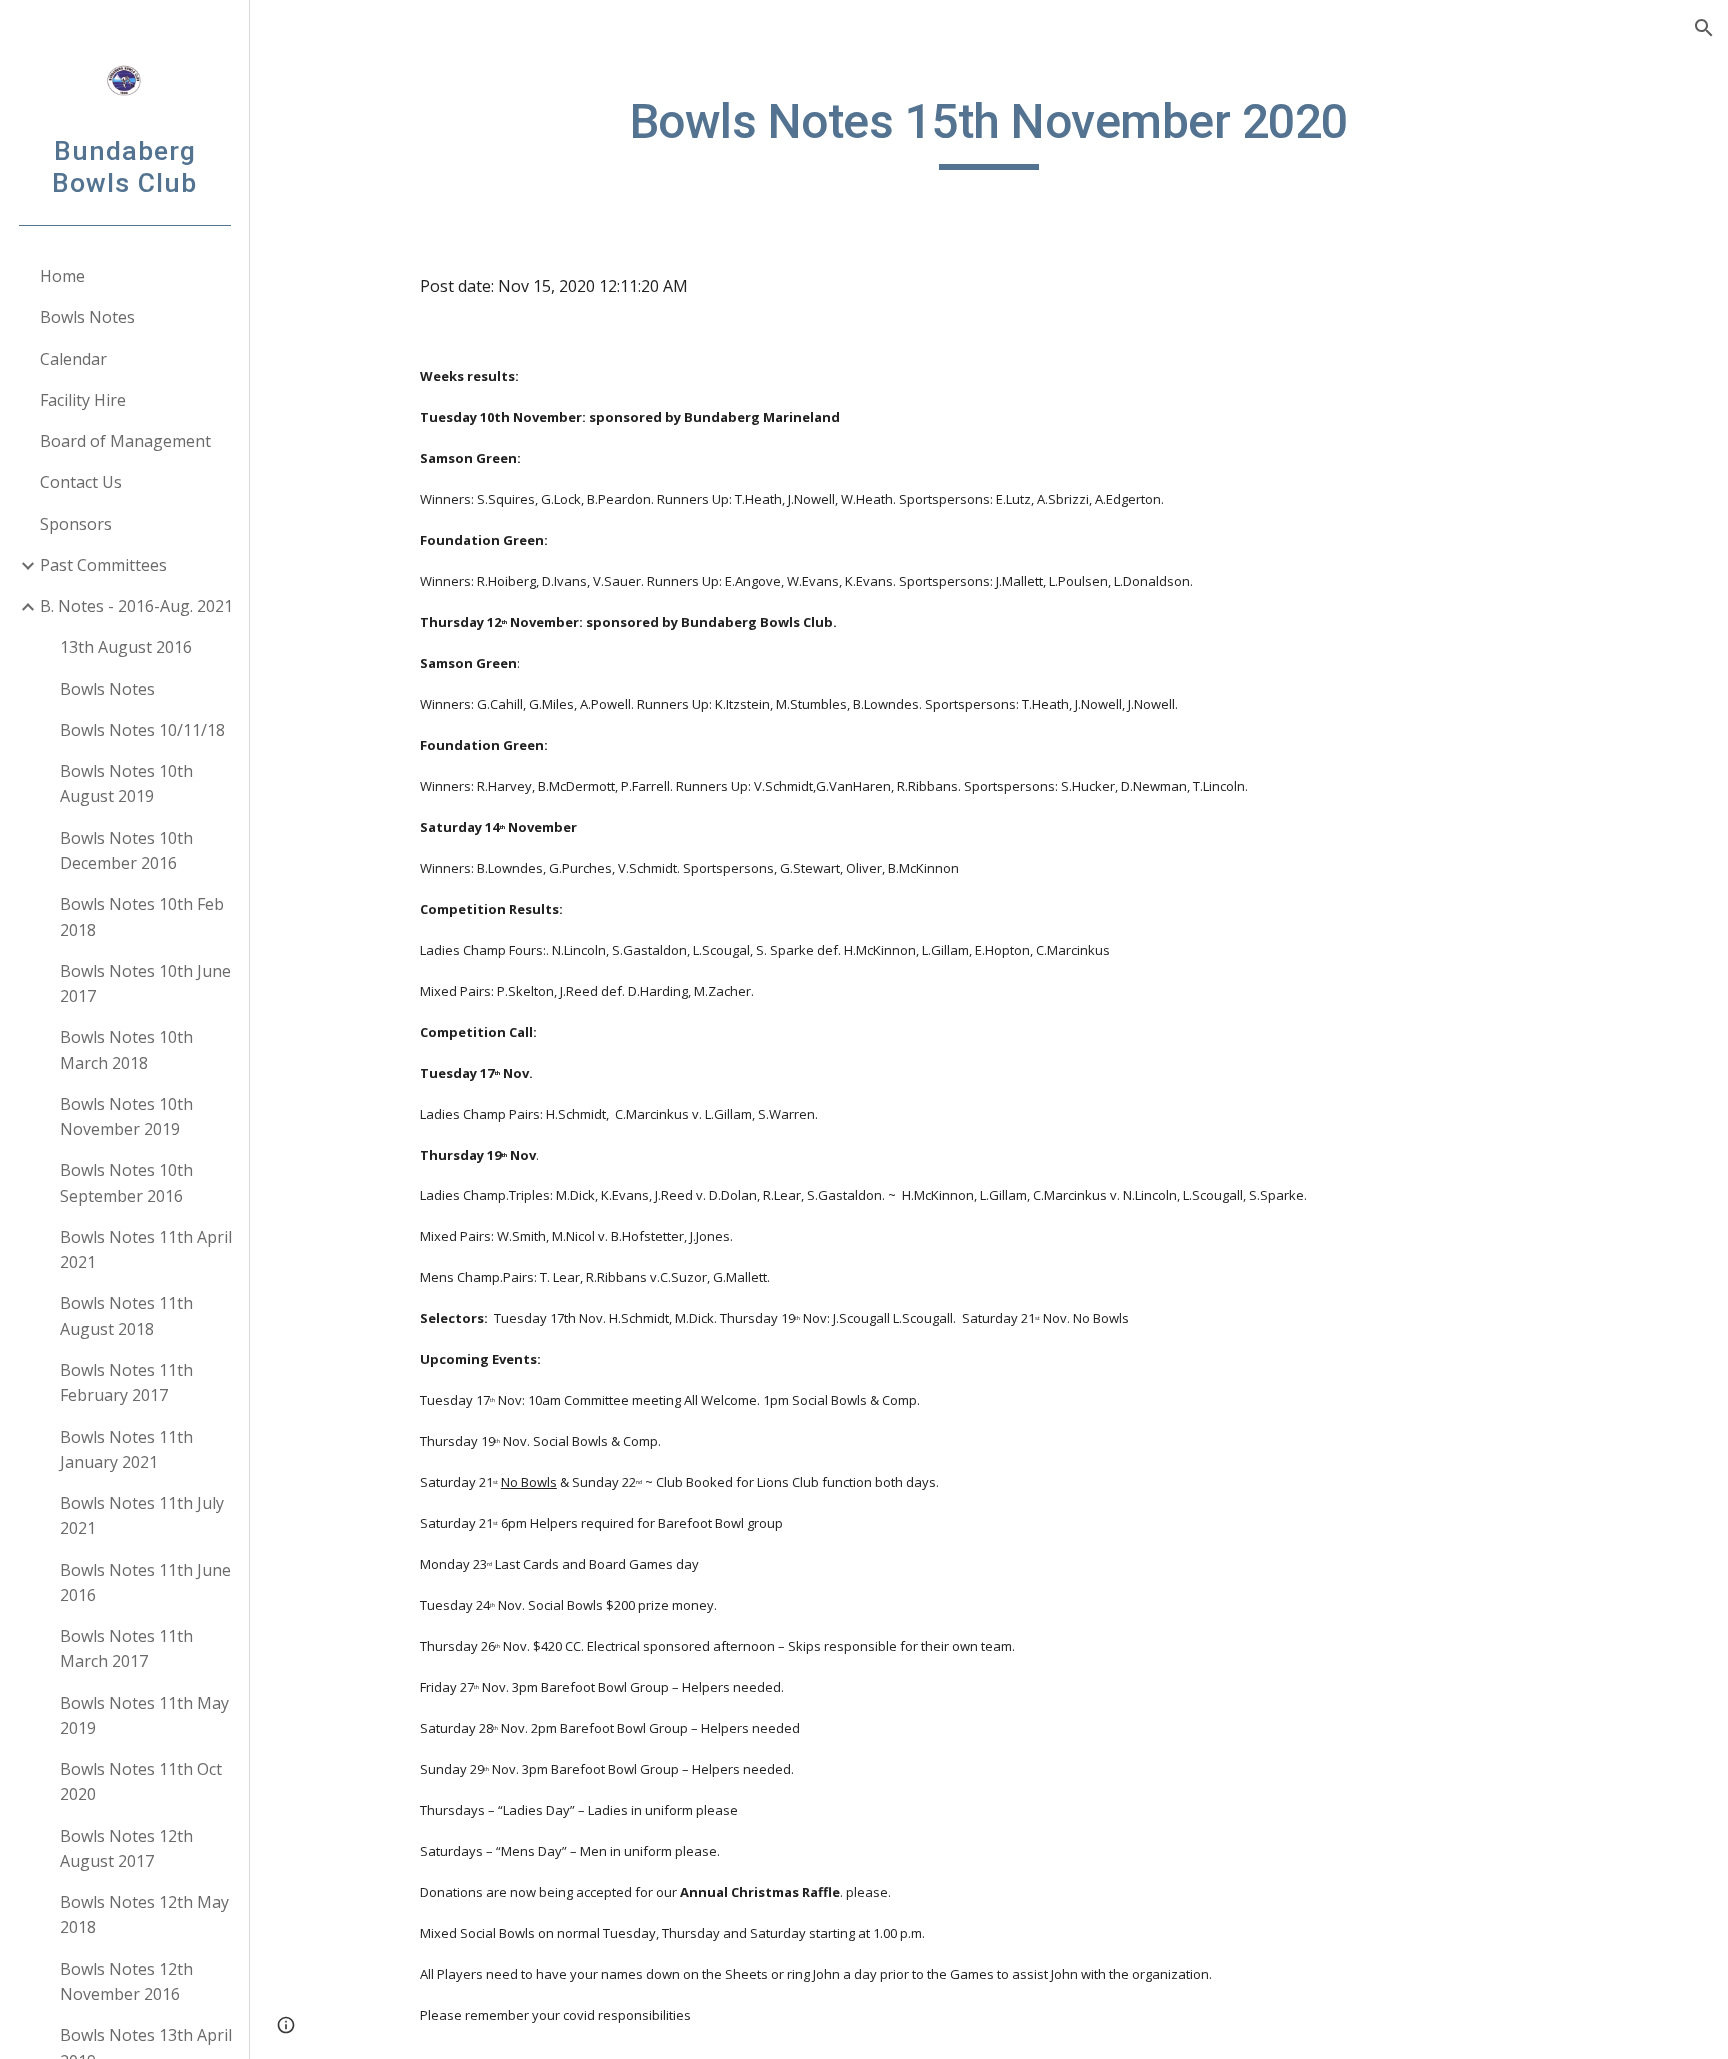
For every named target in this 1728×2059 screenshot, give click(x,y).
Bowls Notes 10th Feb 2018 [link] (142, 916)
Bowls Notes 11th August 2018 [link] (126, 1315)
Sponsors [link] (76, 524)
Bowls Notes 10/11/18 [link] (142, 730)
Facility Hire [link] (83, 400)
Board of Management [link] (125, 441)
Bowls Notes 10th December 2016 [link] (126, 850)
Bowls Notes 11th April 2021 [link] (146, 1249)
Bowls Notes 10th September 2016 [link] (126, 1182)
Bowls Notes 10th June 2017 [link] (145, 983)
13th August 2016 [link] (126, 647)
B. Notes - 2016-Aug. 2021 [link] (136, 606)
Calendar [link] (73, 359)
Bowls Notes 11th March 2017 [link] (126, 1648)
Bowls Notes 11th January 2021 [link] (126, 1449)
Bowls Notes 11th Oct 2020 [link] (141, 1781)
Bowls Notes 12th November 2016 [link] (126, 1981)
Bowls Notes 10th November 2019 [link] (126, 1116)
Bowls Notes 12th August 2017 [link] (126, 1848)
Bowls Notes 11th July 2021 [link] (142, 1515)
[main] (989, 131)
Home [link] (62, 276)
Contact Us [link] (81, 482)
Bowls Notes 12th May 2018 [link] (144, 1914)
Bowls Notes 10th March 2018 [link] (126, 1049)
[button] (1704, 28)
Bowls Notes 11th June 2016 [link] (145, 1582)
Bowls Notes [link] (87, 317)
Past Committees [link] (103, 565)
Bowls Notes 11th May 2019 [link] (144, 1715)
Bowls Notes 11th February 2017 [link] (126, 1382)
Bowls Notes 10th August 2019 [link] (126, 783)
